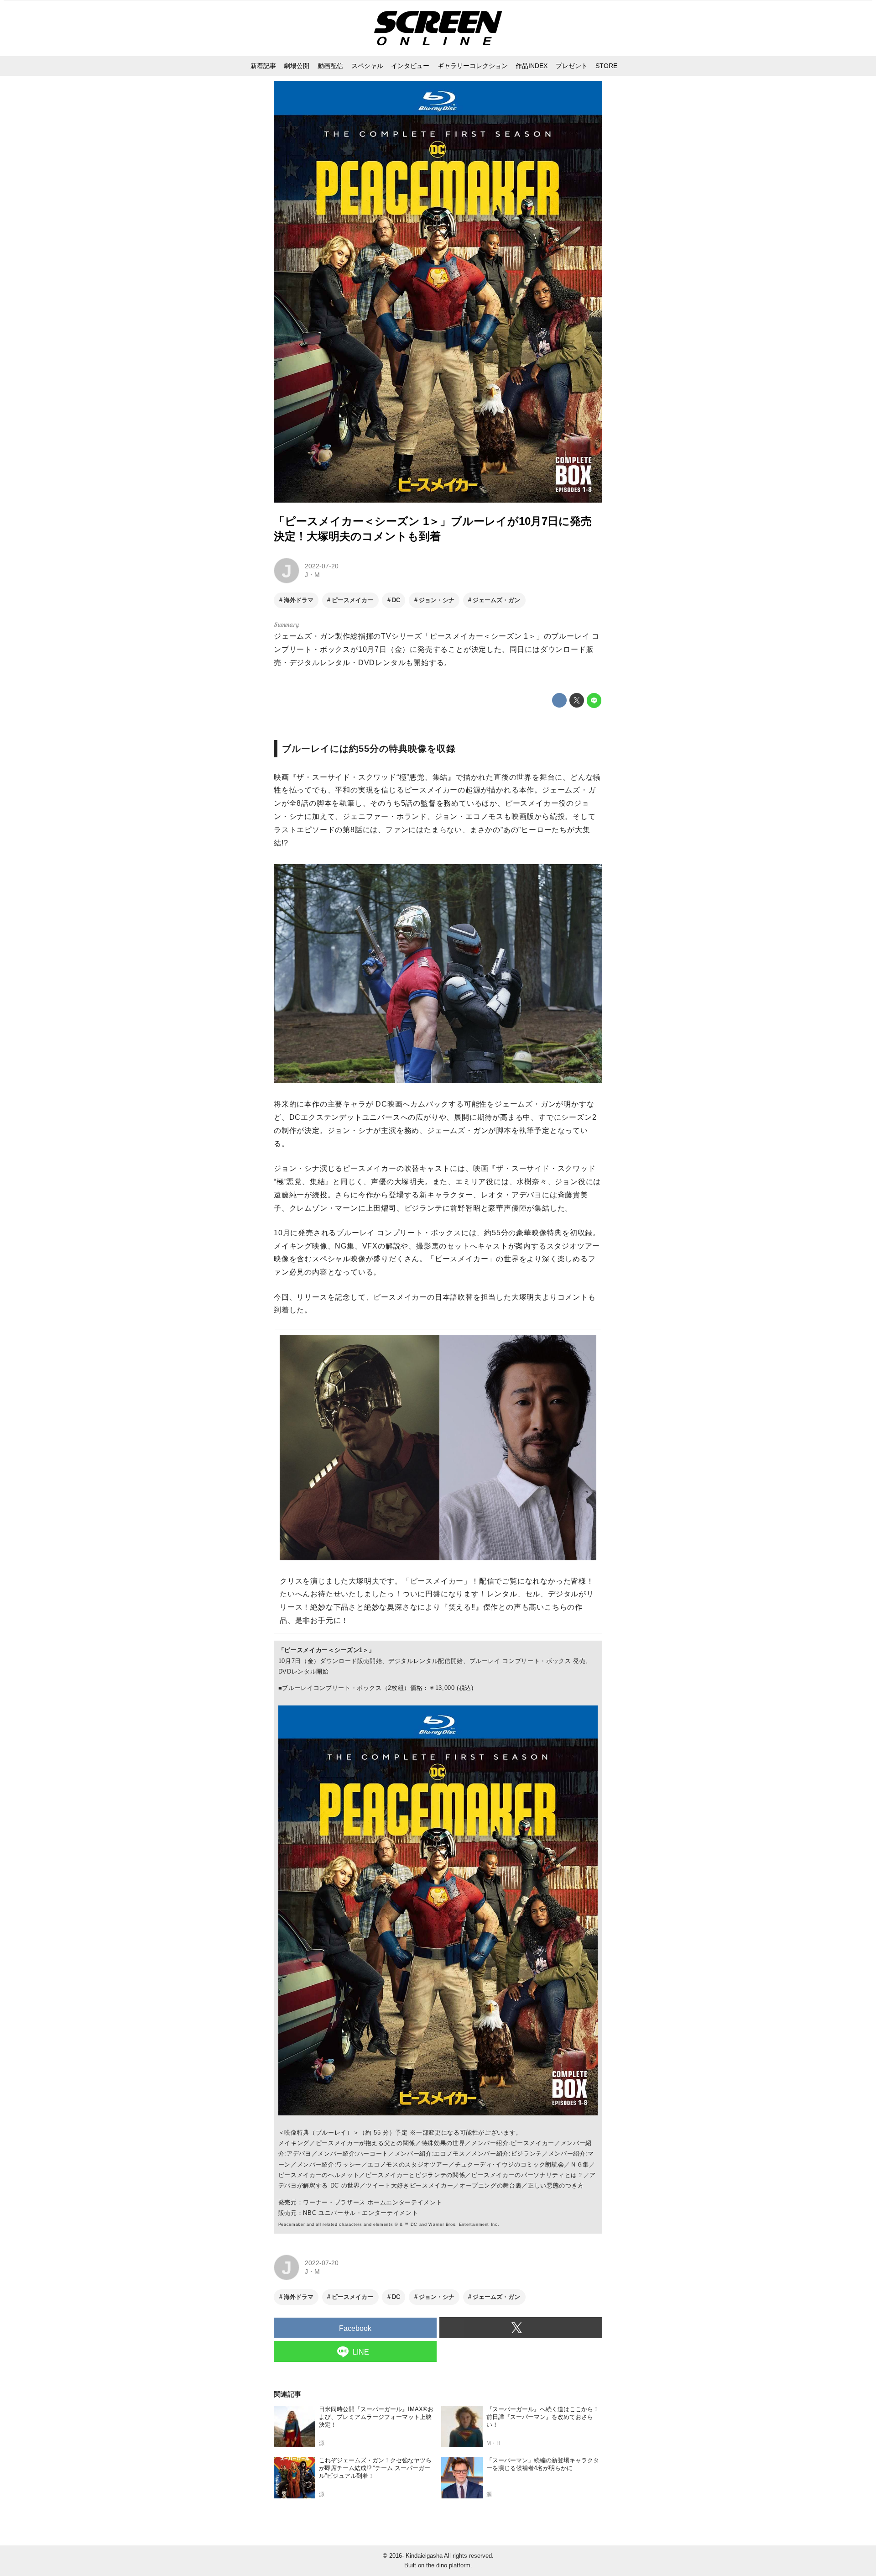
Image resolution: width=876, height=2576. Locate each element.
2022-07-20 (322, 566)
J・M (312, 575)
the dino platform (448, 2565)
